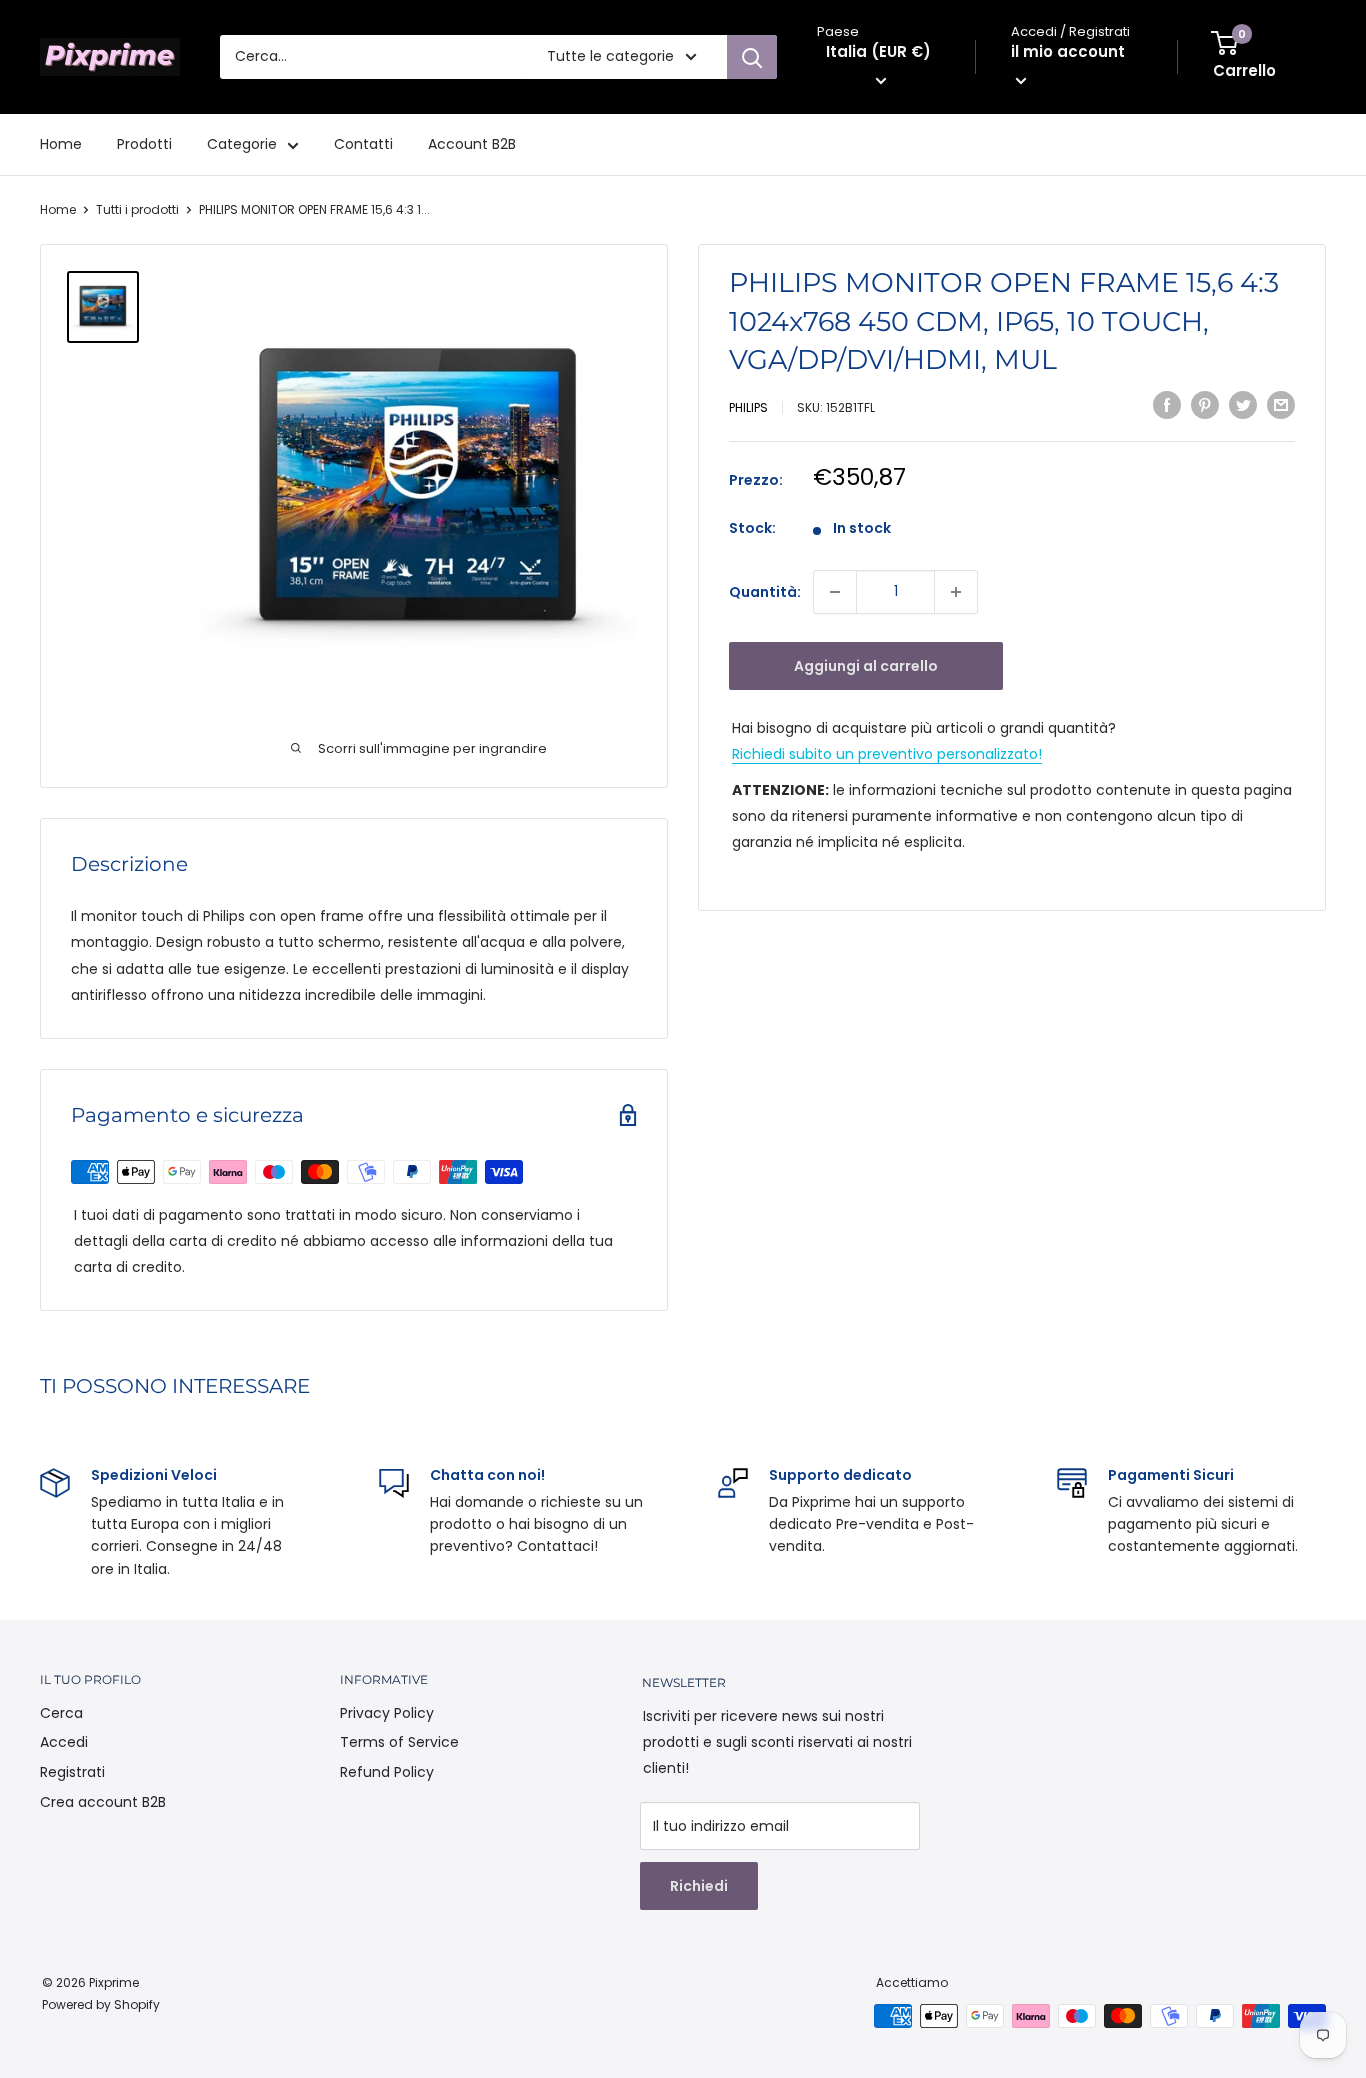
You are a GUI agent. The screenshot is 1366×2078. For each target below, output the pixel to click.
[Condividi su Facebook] (1167, 405)
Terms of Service (399, 1742)
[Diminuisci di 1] (835, 592)
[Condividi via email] (1281, 405)
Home (61, 144)
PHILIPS (748, 407)
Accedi (64, 1742)
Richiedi (699, 1886)
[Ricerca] (752, 57)
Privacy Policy (387, 1713)
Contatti (363, 144)
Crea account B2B (103, 1802)
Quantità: (765, 592)
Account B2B (472, 144)
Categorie (242, 144)
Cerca (61, 1713)
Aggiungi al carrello (866, 666)
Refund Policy (387, 1772)
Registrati (72, 1772)
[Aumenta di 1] (956, 592)
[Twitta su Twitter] (1243, 405)
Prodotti (144, 144)
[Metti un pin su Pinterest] (1205, 405)
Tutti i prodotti (137, 209)
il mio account (1068, 51)
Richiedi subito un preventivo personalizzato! (887, 754)
